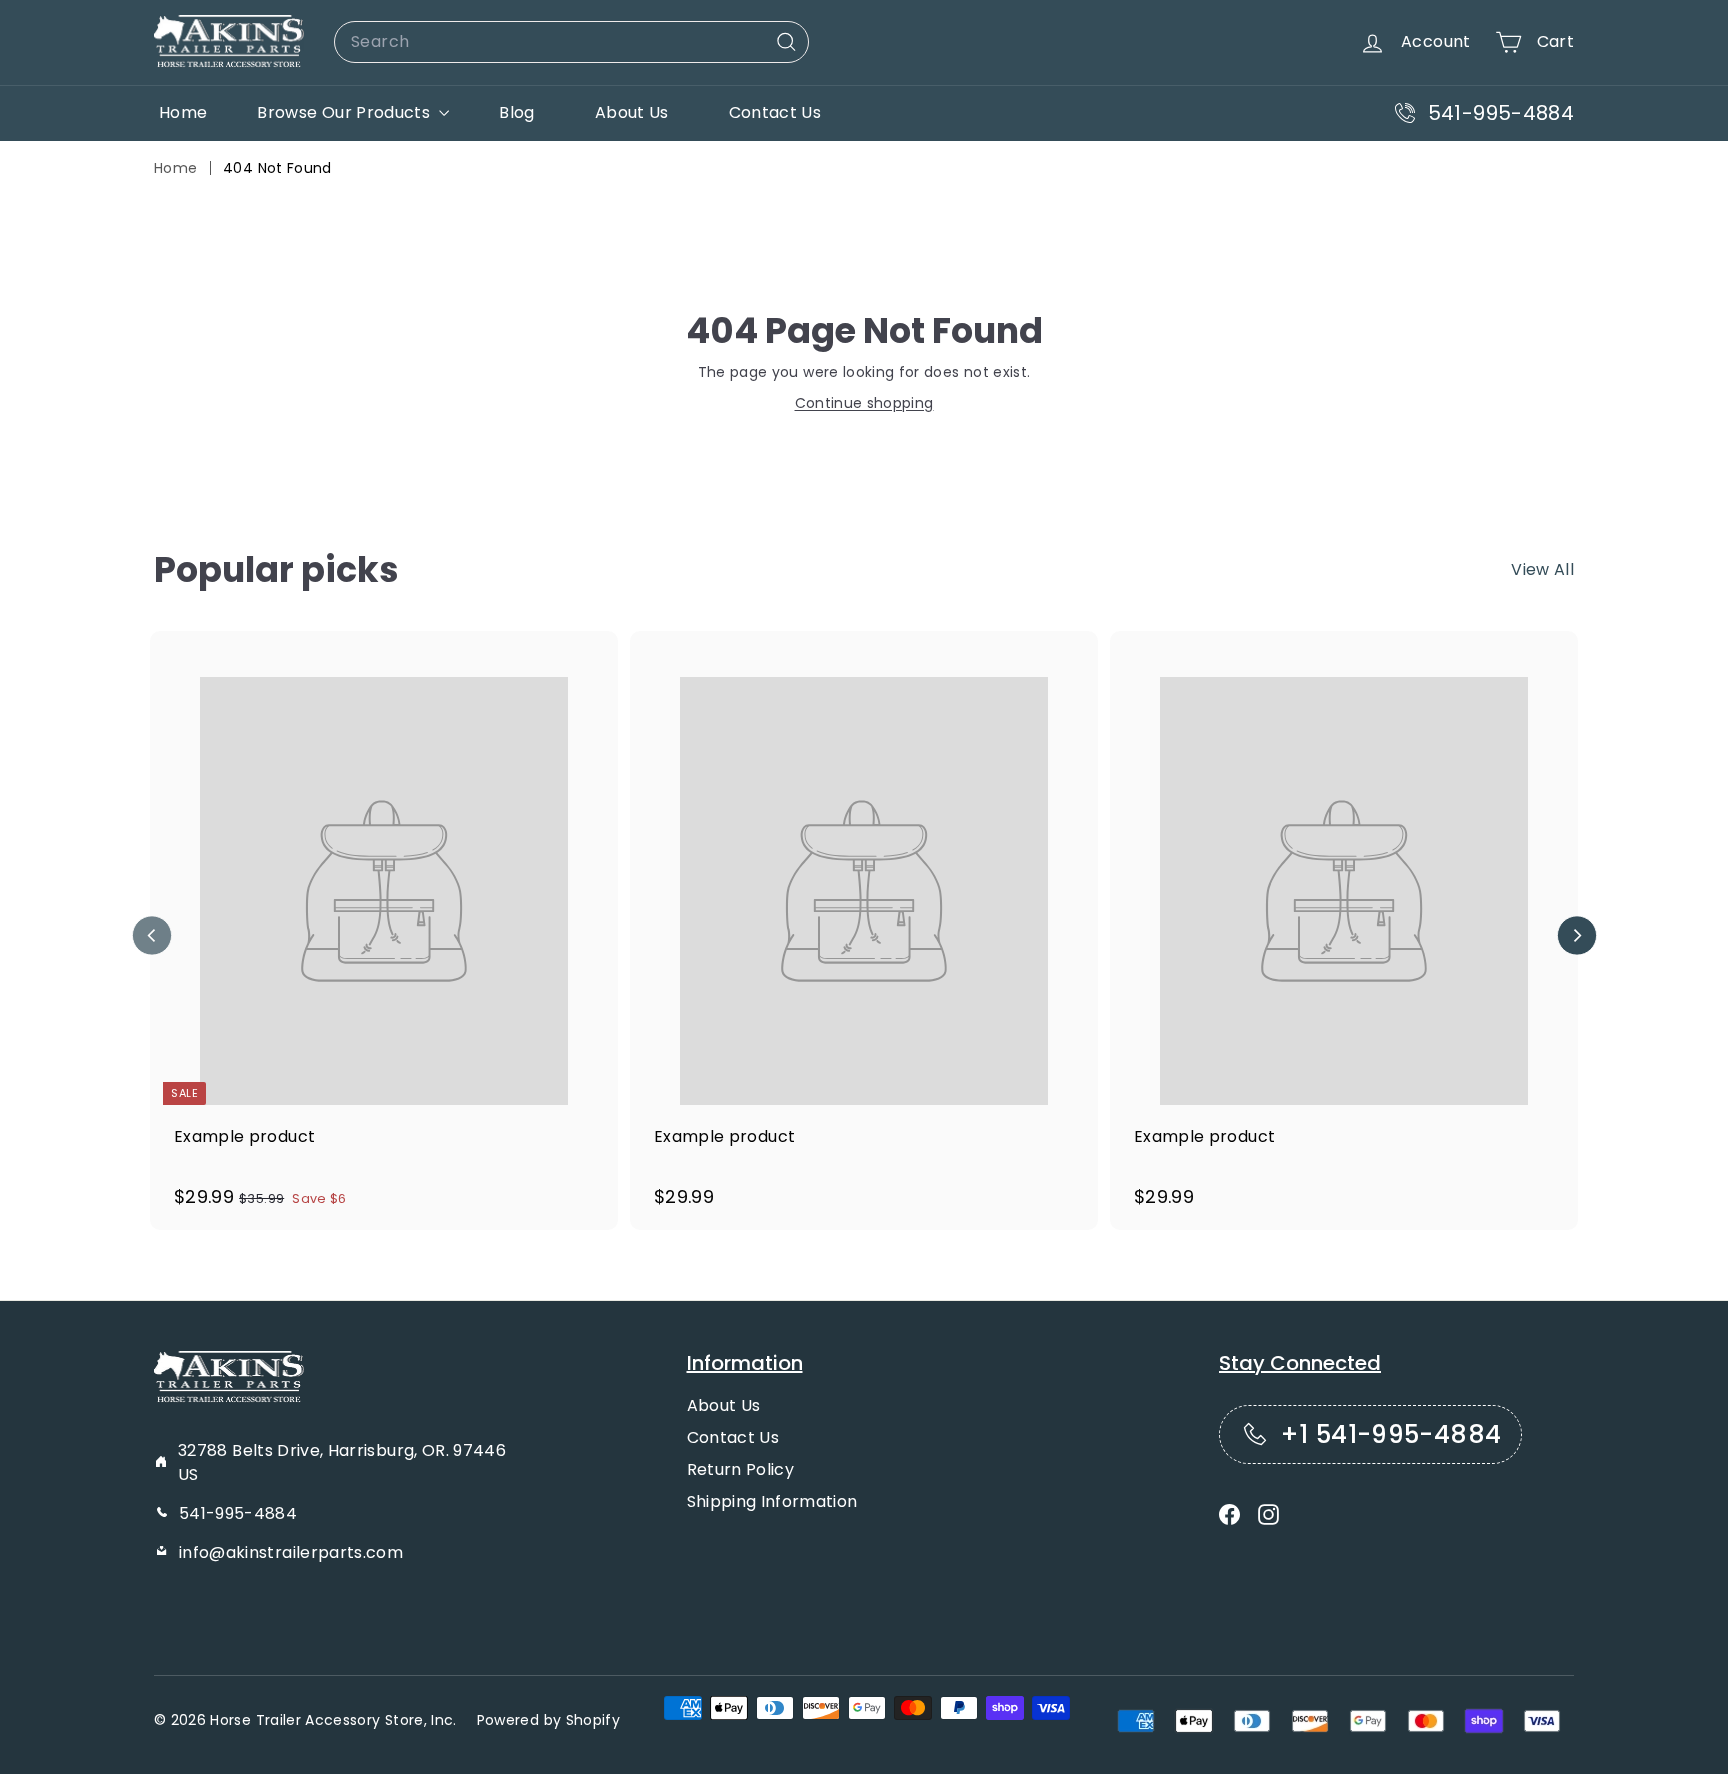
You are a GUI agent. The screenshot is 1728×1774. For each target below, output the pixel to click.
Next (1576, 935)
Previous (151, 935)
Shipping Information (772, 1501)
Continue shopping (864, 403)
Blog (516, 112)
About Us (632, 112)
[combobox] (571, 42)
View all (1542, 569)
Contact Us (775, 112)
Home (183, 112)
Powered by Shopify (548, 1720)
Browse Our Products (345, 112)
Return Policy (741, 1469)
